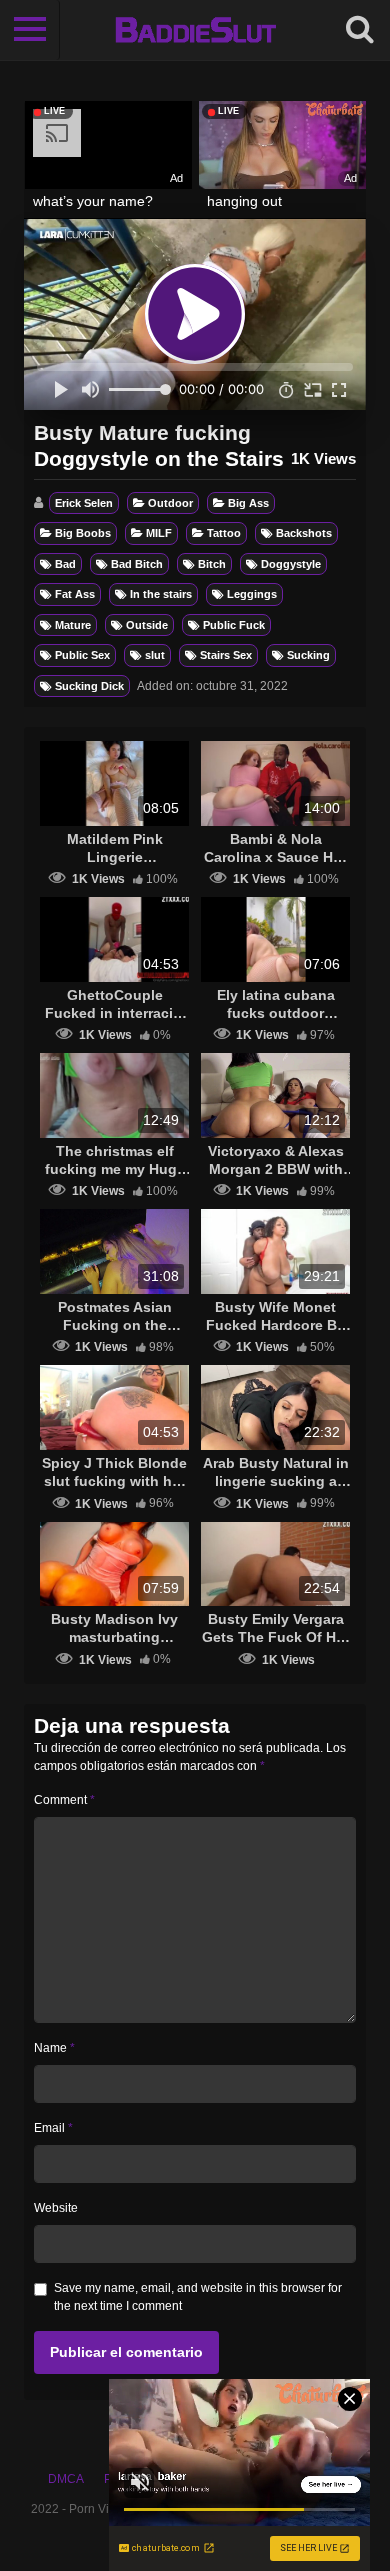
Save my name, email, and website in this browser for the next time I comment (198, 2297)
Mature (73, 625)
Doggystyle (291, 564)
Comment (64, 1800)
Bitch (212, 564)
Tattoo (224, 533)
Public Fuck (234, 625)
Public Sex (82, 655)
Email (53, 2128)
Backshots (304, 533)
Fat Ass (75, 594)
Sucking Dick (89, 686)
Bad (65, 564)
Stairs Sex (226, 655)
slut (155, 655)
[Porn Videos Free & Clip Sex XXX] (195, 30)
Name (54, 2048)
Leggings (252, 594)
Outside (147, 625)
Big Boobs (83, 533)
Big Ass (248, 503)
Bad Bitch (137, 564)
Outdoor (170, 503)
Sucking (308, 655)
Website (56, 2208)
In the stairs (161, 594)
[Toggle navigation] (30, 30)
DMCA (66, 2479)
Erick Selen (84, 503)
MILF (159, 533)
